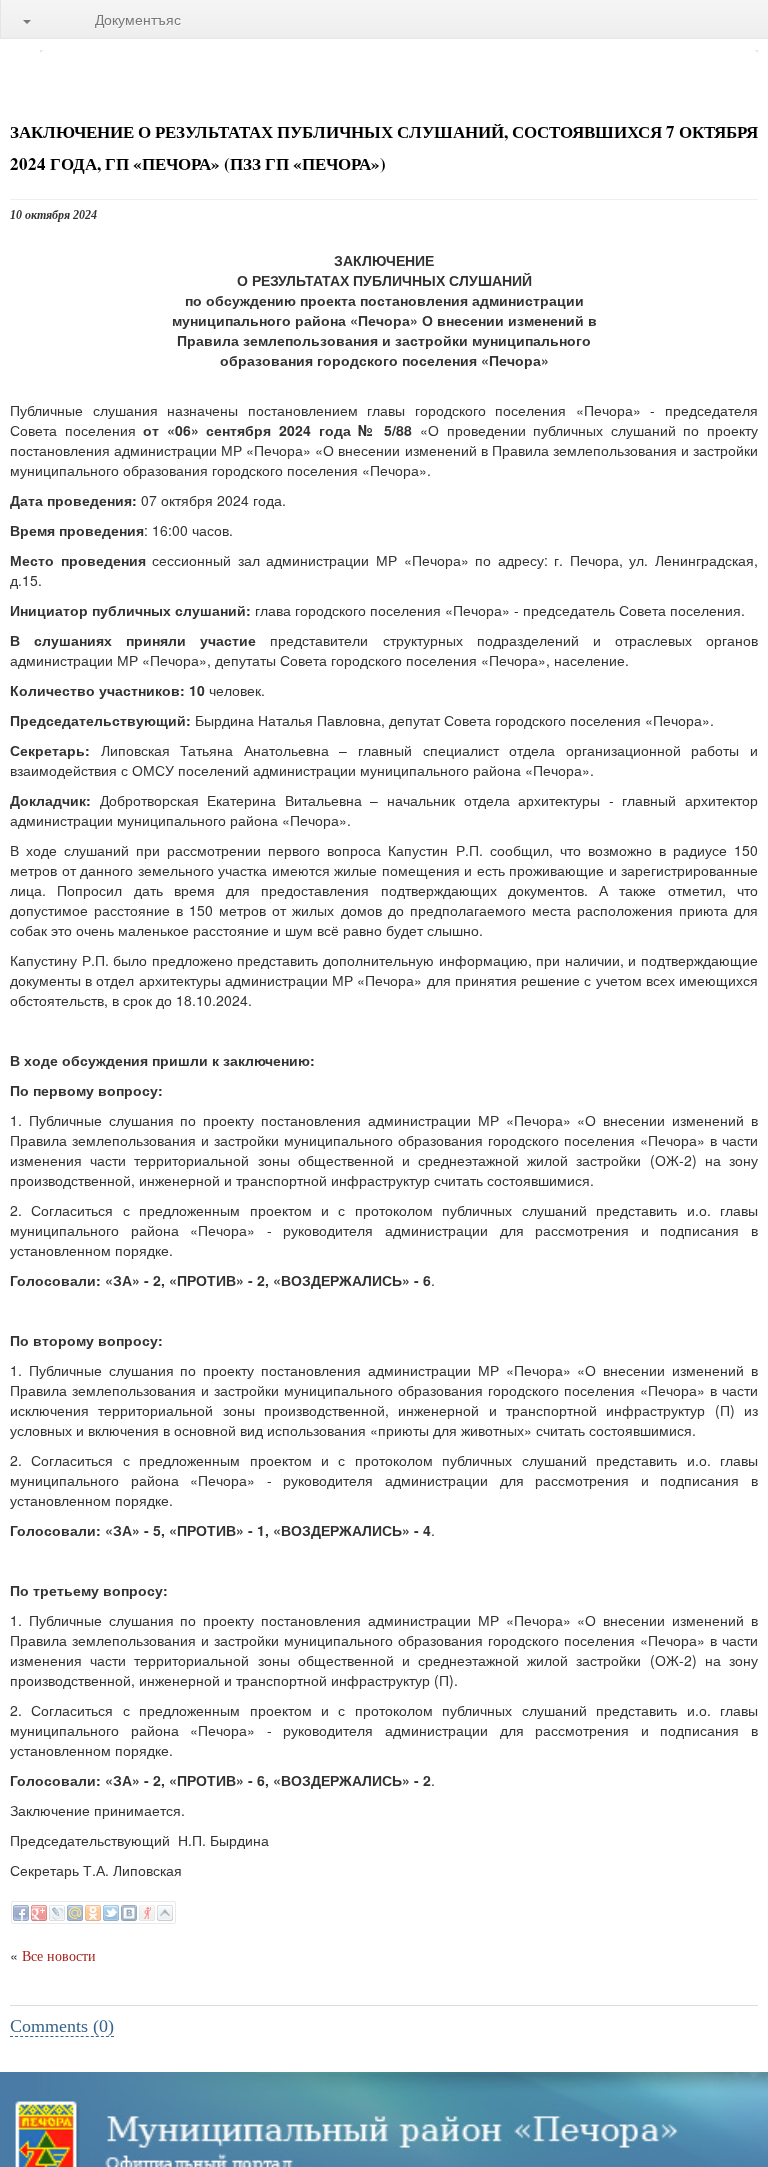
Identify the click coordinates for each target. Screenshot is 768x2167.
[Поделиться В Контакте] (129, 1913)
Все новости (59, 1956)
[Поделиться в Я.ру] (147, 1913)
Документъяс (138, 19)
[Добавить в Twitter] (111, 1913)
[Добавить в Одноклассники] (93, 1913)
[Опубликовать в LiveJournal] (57, 1913)
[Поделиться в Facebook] (21, 1913)
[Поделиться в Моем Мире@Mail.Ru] (75, 1913)
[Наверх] (165, 1913)
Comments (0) (62, 2026)
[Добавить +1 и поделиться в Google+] (39, 1913)
